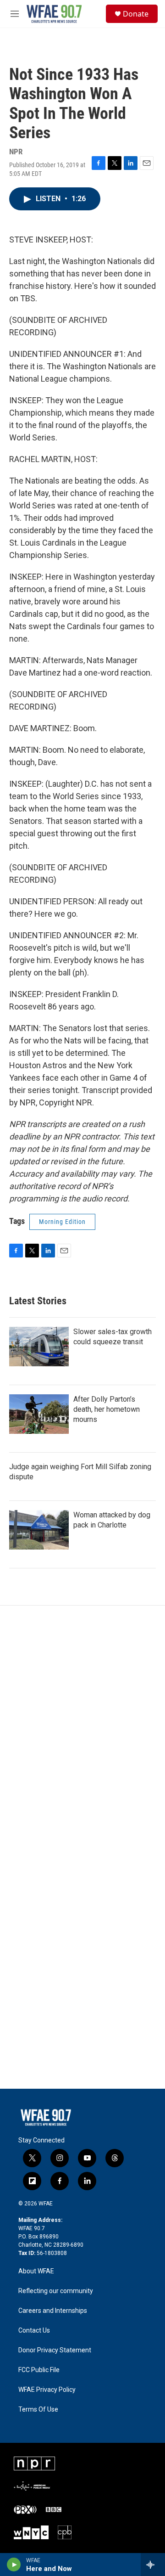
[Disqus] (82, 1730)
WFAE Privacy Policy (47, 2390)
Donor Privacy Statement (55, 2350)
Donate (136, 14)
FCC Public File (39, 2370)
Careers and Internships (53, 2311)
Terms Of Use (38, 2410)
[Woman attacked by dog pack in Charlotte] (39, 1530)
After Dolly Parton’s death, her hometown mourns (107, 1409)
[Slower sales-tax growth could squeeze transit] (39, 1347)
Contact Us (34, 2331)
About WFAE (36, 2271)
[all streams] (153, 2565)
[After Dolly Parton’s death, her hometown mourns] (39, 1414)
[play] (14, 2565)
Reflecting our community (56, 2291)
